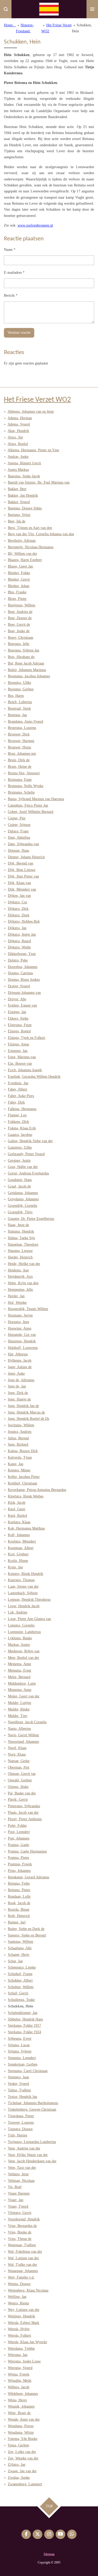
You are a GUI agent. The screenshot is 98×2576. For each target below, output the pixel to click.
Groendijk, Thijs (20, 1212)
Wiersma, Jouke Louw (24, 2361)
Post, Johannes (19, 1838)
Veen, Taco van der (22, 2168)
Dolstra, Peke (18, 960)
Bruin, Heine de (20, 767)
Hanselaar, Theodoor (23, 1244)
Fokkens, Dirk (18, 1122)
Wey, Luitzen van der (24, 2310)
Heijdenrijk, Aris (20, 1277)
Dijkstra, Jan (17, 928)
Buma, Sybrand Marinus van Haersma (36, 799)
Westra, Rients (18, 2303)
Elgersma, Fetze (20, 1025)
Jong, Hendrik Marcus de (26, 1412)
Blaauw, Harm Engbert (25, 560)
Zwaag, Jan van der (22, 2471)
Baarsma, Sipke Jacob (24, 476)
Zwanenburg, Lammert (25, 2484)
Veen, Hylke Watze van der (28, 2155)
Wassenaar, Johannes (23, 2271)
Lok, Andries (18, 1612)
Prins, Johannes (19, 1871)
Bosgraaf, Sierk (19, 708)
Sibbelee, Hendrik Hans (25, 2019)
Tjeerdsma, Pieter (21, 2116)
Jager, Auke (16, 1374)
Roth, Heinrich (19, 1916)
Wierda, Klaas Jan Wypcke (27, 2342)
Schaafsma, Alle (20, 1948)
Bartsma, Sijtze (19, 515)
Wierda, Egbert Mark (24, 2323)
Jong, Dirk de (18, 1393)
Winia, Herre (17, 2400)
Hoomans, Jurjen (20, 1315)
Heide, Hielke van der (24, 1264)
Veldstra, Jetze (18, 2174)
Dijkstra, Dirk (18, 909)
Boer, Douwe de (20, 618)
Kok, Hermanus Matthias (26, 1528)
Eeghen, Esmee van (22, 1005)
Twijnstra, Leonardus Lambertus (32, 2142)
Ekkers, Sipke (18, 1018)
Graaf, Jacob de (19, 1186)
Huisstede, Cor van (22, 1335)
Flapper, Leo (17, 1115)
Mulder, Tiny (18, 1716)
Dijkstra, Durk (19, 915)
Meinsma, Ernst (19, 1670)
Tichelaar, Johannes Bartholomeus (33, 2103)
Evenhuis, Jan (18, 1083)
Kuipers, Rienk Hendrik (25, 1574)
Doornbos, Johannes (23, 967)
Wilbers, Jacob (19, 2387)
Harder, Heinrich (20, 1257)
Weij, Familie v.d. (21, 2277)
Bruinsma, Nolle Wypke (26, 786)
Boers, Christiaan (21, 638)
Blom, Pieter (17, 599)
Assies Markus (18, 470)
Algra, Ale (15, 437)
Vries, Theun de (20, 2239)
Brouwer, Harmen (21, 741)
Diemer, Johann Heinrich (26, 857)
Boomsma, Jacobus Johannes (29, 676)
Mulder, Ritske (19, 1709)
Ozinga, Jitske (18, 1787)
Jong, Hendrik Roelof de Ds (28, 1419)
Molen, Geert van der (24, 1696)
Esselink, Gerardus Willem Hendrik (34, 1077)
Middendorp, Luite (22, 1683)
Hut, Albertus (18, 1354)
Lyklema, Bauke (20, 1638)
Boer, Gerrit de (19, 625)
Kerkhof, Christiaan (22, 1483)
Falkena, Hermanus (22, 1109)
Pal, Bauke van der (22, 1793)
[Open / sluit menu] (92, 9)
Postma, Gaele (18, 1845)
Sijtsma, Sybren (20, 2051)
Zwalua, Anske (19, 2478)
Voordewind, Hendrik (24, 2219)
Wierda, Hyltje (19, 2329)
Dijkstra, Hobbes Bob (24, 921)
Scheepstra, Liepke (22, 1967)
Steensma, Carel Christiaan (28, 2071)
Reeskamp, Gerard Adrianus (28, 1877)
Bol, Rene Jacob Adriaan (26, 663)
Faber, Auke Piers (21, 1096)
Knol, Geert (17, 1509)
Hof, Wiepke (17, 1303)
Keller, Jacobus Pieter (24, 1477)
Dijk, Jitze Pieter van (23, 876)
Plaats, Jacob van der (23, 1813)
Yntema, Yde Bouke (22, 2439)
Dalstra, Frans (18, 831)
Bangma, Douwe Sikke (25, 508)
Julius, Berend (18, 1438)
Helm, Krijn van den (23, 1283)
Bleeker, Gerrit (19, 579)
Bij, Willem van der (22, 554)
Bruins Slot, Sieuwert (24, 773)
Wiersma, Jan (18, 2355)
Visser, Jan (16, 2200)
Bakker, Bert (17, 489)
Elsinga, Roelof (19, 1031)
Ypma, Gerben (18, 2445)
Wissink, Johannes (21, 2406)
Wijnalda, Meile (20, 2381)
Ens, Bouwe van (20, 1064)
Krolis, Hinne (18, 1561)
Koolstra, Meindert (22, 1541)
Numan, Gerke (19, 1761)
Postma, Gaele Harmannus (27, 1851)
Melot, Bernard (19, 1677)
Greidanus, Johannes (23, 1193)
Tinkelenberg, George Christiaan (32, 2109)
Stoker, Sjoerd (18, 2084)
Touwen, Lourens (21, 2123)
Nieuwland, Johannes (23, 1742)
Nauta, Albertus (19, 1729)
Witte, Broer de (19, 2413)
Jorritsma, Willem (21, 1425)
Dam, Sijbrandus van (23, 844)
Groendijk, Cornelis (22, 1206)
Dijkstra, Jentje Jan (22, 934)
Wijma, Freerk (19, 2374)
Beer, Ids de (17, 521)
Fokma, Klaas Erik (22, 1128)
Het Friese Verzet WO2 (37, 400)
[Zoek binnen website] (6, 9)
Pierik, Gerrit (18, 1799)
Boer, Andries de (20, 612)
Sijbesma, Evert (20, 2039)
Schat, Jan (15, 1961)
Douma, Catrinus (20, 973)
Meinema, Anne (19, 1664)
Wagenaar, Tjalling (22, 2245)
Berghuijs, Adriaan (22, 541)
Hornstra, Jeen (18, 1322)
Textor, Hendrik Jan (22, 2097)
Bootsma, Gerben (21, 689)
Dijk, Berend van (21, 863)
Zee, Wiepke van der (23, 2458)
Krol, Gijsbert (18, 1554)
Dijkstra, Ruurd (19, 941)
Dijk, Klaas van (19, 883)
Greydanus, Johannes (23, 1199)
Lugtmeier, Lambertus (24, 1632)
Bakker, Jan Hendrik (23, 495)
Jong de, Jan (17, 1386)
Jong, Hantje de (19, 1399)
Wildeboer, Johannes (23, 2394)
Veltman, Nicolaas (21, 2181)
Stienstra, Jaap (18, 2077)
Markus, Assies (19, 1645)
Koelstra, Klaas (19, 1522)
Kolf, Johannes (19, 1535)
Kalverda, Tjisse (20, 1457)
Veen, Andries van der (24, 2148)
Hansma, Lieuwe (20, 1251)
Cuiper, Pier (17, 818)
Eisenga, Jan (17, 1012)
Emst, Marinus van (22, 1057)
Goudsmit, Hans (20, 1180)
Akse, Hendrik (18, 431)
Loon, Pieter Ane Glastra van (29, 1619)
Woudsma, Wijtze (21, 2432)
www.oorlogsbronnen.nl (35, 225)
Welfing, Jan (17, 2297)
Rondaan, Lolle (19, 1896)
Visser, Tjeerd (18, 2206)
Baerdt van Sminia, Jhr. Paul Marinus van (39, 482)
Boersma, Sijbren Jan (24, 650)
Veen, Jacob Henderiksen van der (32, 2161)
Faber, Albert (18, 1089)
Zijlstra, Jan (17, 2465)
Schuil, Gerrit (18, 1993)
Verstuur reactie (19, 333)
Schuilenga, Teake (21, 2000)
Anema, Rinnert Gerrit (24, 463)
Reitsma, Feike (19, 1883)
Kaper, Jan (16, 1464)
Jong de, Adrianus (21, 1380)
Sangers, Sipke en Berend (27, 1935)
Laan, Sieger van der (23, 1587)
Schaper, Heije (19, 1955)
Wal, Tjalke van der (22, 2265)
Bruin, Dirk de (19, 760)
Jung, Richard (18, 1444)
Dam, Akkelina (19, 838)
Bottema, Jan (17, 715)
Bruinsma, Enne (20, 780)
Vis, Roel (15, 2187)
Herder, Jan (16, 1296)
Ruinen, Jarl (17, 1922)
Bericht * (11, 296)
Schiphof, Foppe (20, 1974)
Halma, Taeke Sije (21, 1238)
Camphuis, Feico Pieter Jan (28, 805)
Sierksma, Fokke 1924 (24, 2032)
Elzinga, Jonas (18, 1044)
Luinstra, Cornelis (21, 1625)
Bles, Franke (17, 592)
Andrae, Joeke (18, 457)
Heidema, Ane (18, 1270)
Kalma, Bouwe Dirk (23, 1451)
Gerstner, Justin (19, 1161)
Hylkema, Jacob (20, 1360)
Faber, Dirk (16, 1102)
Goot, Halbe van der (23, 1167)
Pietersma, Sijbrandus (24, 1806)
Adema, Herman (20, 418)
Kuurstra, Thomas (21, 1580)
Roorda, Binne (19, 1910)
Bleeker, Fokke (19, 573)
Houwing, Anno (20, 1328)
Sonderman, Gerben (23, 2064)
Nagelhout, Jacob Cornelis (27, 1722)
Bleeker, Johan (19, 586)
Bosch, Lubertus (20, 702)
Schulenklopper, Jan (23, 2013)
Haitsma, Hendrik (21, 1231)
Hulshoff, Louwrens (23, 1348)
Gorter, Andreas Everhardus (28, 1173)
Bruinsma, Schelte (21, 792)
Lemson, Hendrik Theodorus (29, 1600)
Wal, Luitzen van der (23, 2258)
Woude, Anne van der (24, 2419)
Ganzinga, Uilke (20, 1147)
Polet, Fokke (17, 1826)
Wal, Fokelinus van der (25, 2252)
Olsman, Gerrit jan (22, 1774)
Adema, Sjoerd (19, 424)
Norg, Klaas (17, 1754)
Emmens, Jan (18, 1051)
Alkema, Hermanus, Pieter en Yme (33, 450)
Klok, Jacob (17, 1503)
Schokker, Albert (20, 1980)
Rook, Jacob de (19, 1903)
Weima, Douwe (19, 2284)
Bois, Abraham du (21, 657)
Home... (10, 25)
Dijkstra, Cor (18, 902)
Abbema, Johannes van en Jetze (31, 412)
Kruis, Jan (15, 1567)
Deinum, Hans (18, 851)
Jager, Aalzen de (20, 1367)
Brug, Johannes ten (22, 754)
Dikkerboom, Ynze (22, 954)
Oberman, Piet (19, 1767)
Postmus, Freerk (20, 1864)
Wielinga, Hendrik (21, 2316)
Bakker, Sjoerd (19, 502)
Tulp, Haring (18, 2135)
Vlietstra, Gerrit (20, 2213)
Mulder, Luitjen (19, 1703)
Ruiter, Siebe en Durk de (26, 1929)
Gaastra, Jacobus (20, 1135)
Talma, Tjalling (19, 2090)
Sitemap (49, 2554)
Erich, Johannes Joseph (25, 1070)
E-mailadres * (14, 273)
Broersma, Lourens (22, 728)
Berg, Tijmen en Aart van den (30, 528)
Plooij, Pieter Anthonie (25, 1819)
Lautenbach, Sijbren (23, 1593)
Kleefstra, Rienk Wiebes (26, 1496)
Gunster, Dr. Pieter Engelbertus (31, 1219)
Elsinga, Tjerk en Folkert (27, 1038)
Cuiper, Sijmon (19, 825)
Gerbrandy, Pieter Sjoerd (26, 1154)
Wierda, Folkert (19, 2336)
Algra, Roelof (18, 444)
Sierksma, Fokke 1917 (24, 2026)
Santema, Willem (21, 1942)
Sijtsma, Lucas (19, 2045)
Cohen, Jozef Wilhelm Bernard (31, 812)
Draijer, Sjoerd (19, 986)
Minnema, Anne (20, 1690)
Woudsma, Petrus (21, 2426)
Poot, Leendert (19, 1832)
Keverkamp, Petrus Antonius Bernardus (37, 1490)
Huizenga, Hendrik (22, 1341)
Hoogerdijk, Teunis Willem (28, 1309)
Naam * (10, 250)
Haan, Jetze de (18, 1225)
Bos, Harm (16, 696)
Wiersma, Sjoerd (20, 2368)
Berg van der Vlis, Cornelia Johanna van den (41, 534)
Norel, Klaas (17, 1748)
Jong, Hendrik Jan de (23, 1406)
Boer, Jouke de (19, 631)
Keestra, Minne (19, 1470)
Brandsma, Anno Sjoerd (25, 721)
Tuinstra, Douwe (20, 2129)
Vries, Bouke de (20, 2232)
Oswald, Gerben (20, 1780)
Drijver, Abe (17, 999)
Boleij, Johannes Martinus (27, 670)
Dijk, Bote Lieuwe (22, 870)
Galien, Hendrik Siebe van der (30, 1141)
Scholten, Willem (21, 1987)
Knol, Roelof (18, 1516)
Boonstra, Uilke (19, 683)
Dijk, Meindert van (22, 889)
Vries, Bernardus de (22, 2226)
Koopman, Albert (21, 1548)
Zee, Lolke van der (22, 2452)
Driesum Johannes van (24, 993)
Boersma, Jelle (19, 644)
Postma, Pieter (19, 1858)
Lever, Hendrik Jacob (24, 1606)
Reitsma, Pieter (19, 1890)
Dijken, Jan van (19, 896)
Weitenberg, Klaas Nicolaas (28, 2290)
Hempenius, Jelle (20, 1290)
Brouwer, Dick (19, 734)
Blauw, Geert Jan (20, 566)
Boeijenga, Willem (22, 605)
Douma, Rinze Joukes (24, 980)
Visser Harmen (19, 2193)
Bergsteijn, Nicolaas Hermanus (31, 547)
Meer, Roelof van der (24, 1658)
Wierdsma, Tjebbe (21, 2349)
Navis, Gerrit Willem (23, 1735)
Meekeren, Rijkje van (24, 1651)
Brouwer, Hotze (19, 747)
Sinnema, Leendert (22, 2058)
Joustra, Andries (20, 1432)
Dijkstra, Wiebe (19, 947)
